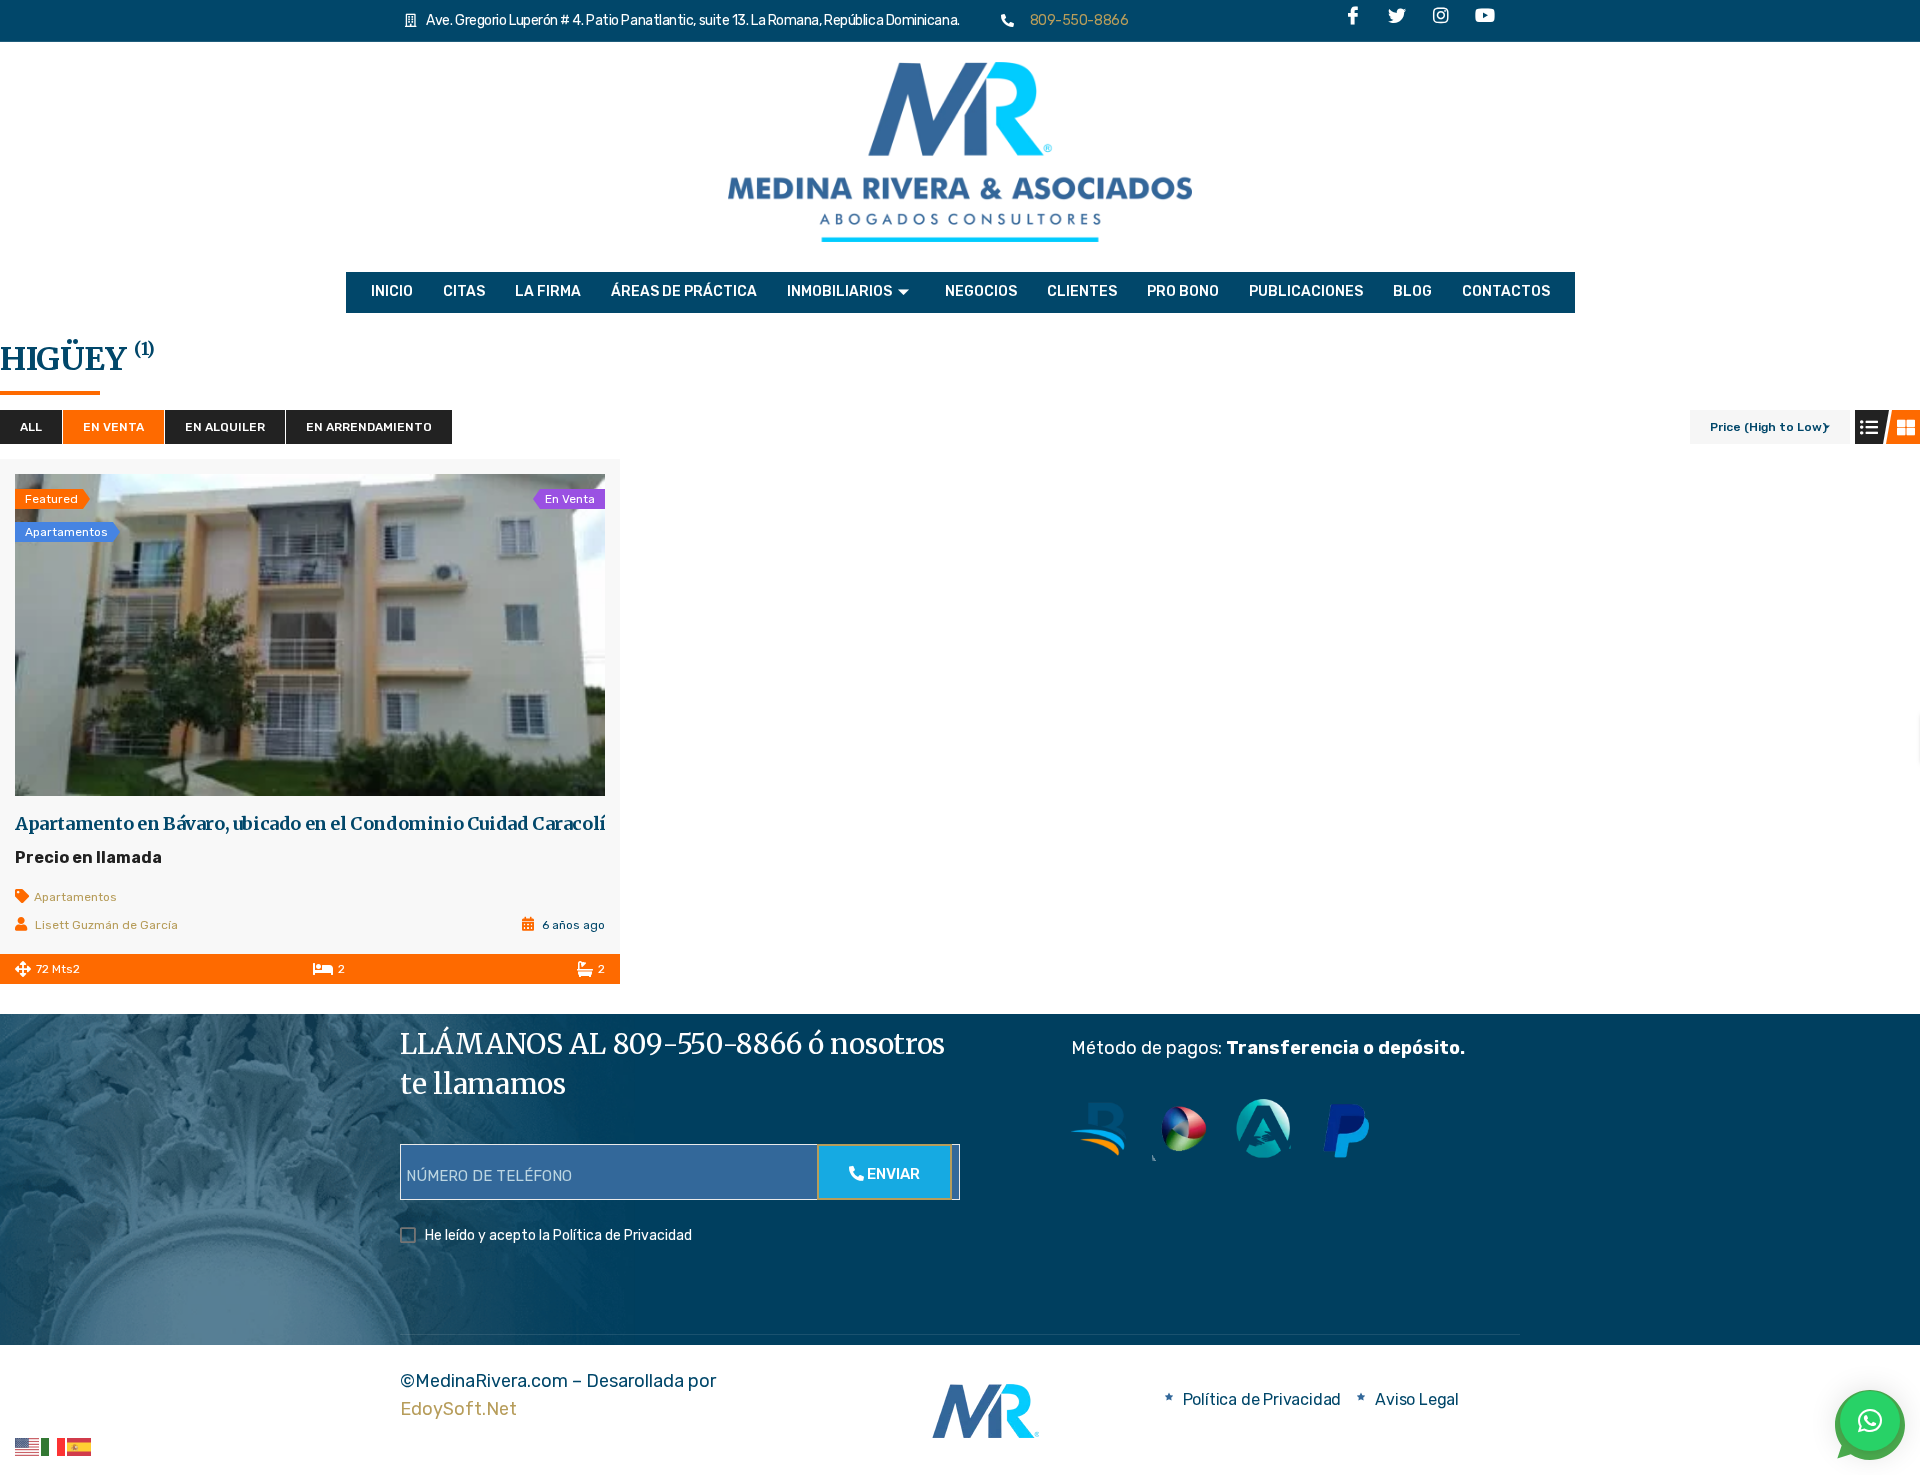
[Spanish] (80, 1446)
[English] (28, 1446)
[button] (1870, 1421)
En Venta (113, 427)
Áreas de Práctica (684, 291)
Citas (464, 291)
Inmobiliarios (839, 291)
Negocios (981, 291)
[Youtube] (1485, 21)
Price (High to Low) (1768, 427)
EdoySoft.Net (458, 1409)
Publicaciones (1306, 291)
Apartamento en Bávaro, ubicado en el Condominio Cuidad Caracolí (310, 824)
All (31, 427)
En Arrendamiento (369, 427)
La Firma (548, 291)
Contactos (1506, 291)
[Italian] (54, 1446)
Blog (1412, 291)
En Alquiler (225, 427)
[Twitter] (1397, 21)
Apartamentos (75, 897)
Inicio (392, 291)
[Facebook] (1353, 21)
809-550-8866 (1075, 20)
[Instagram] (1441, 21)
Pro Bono (1183, 291)
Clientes (1082, 291)
